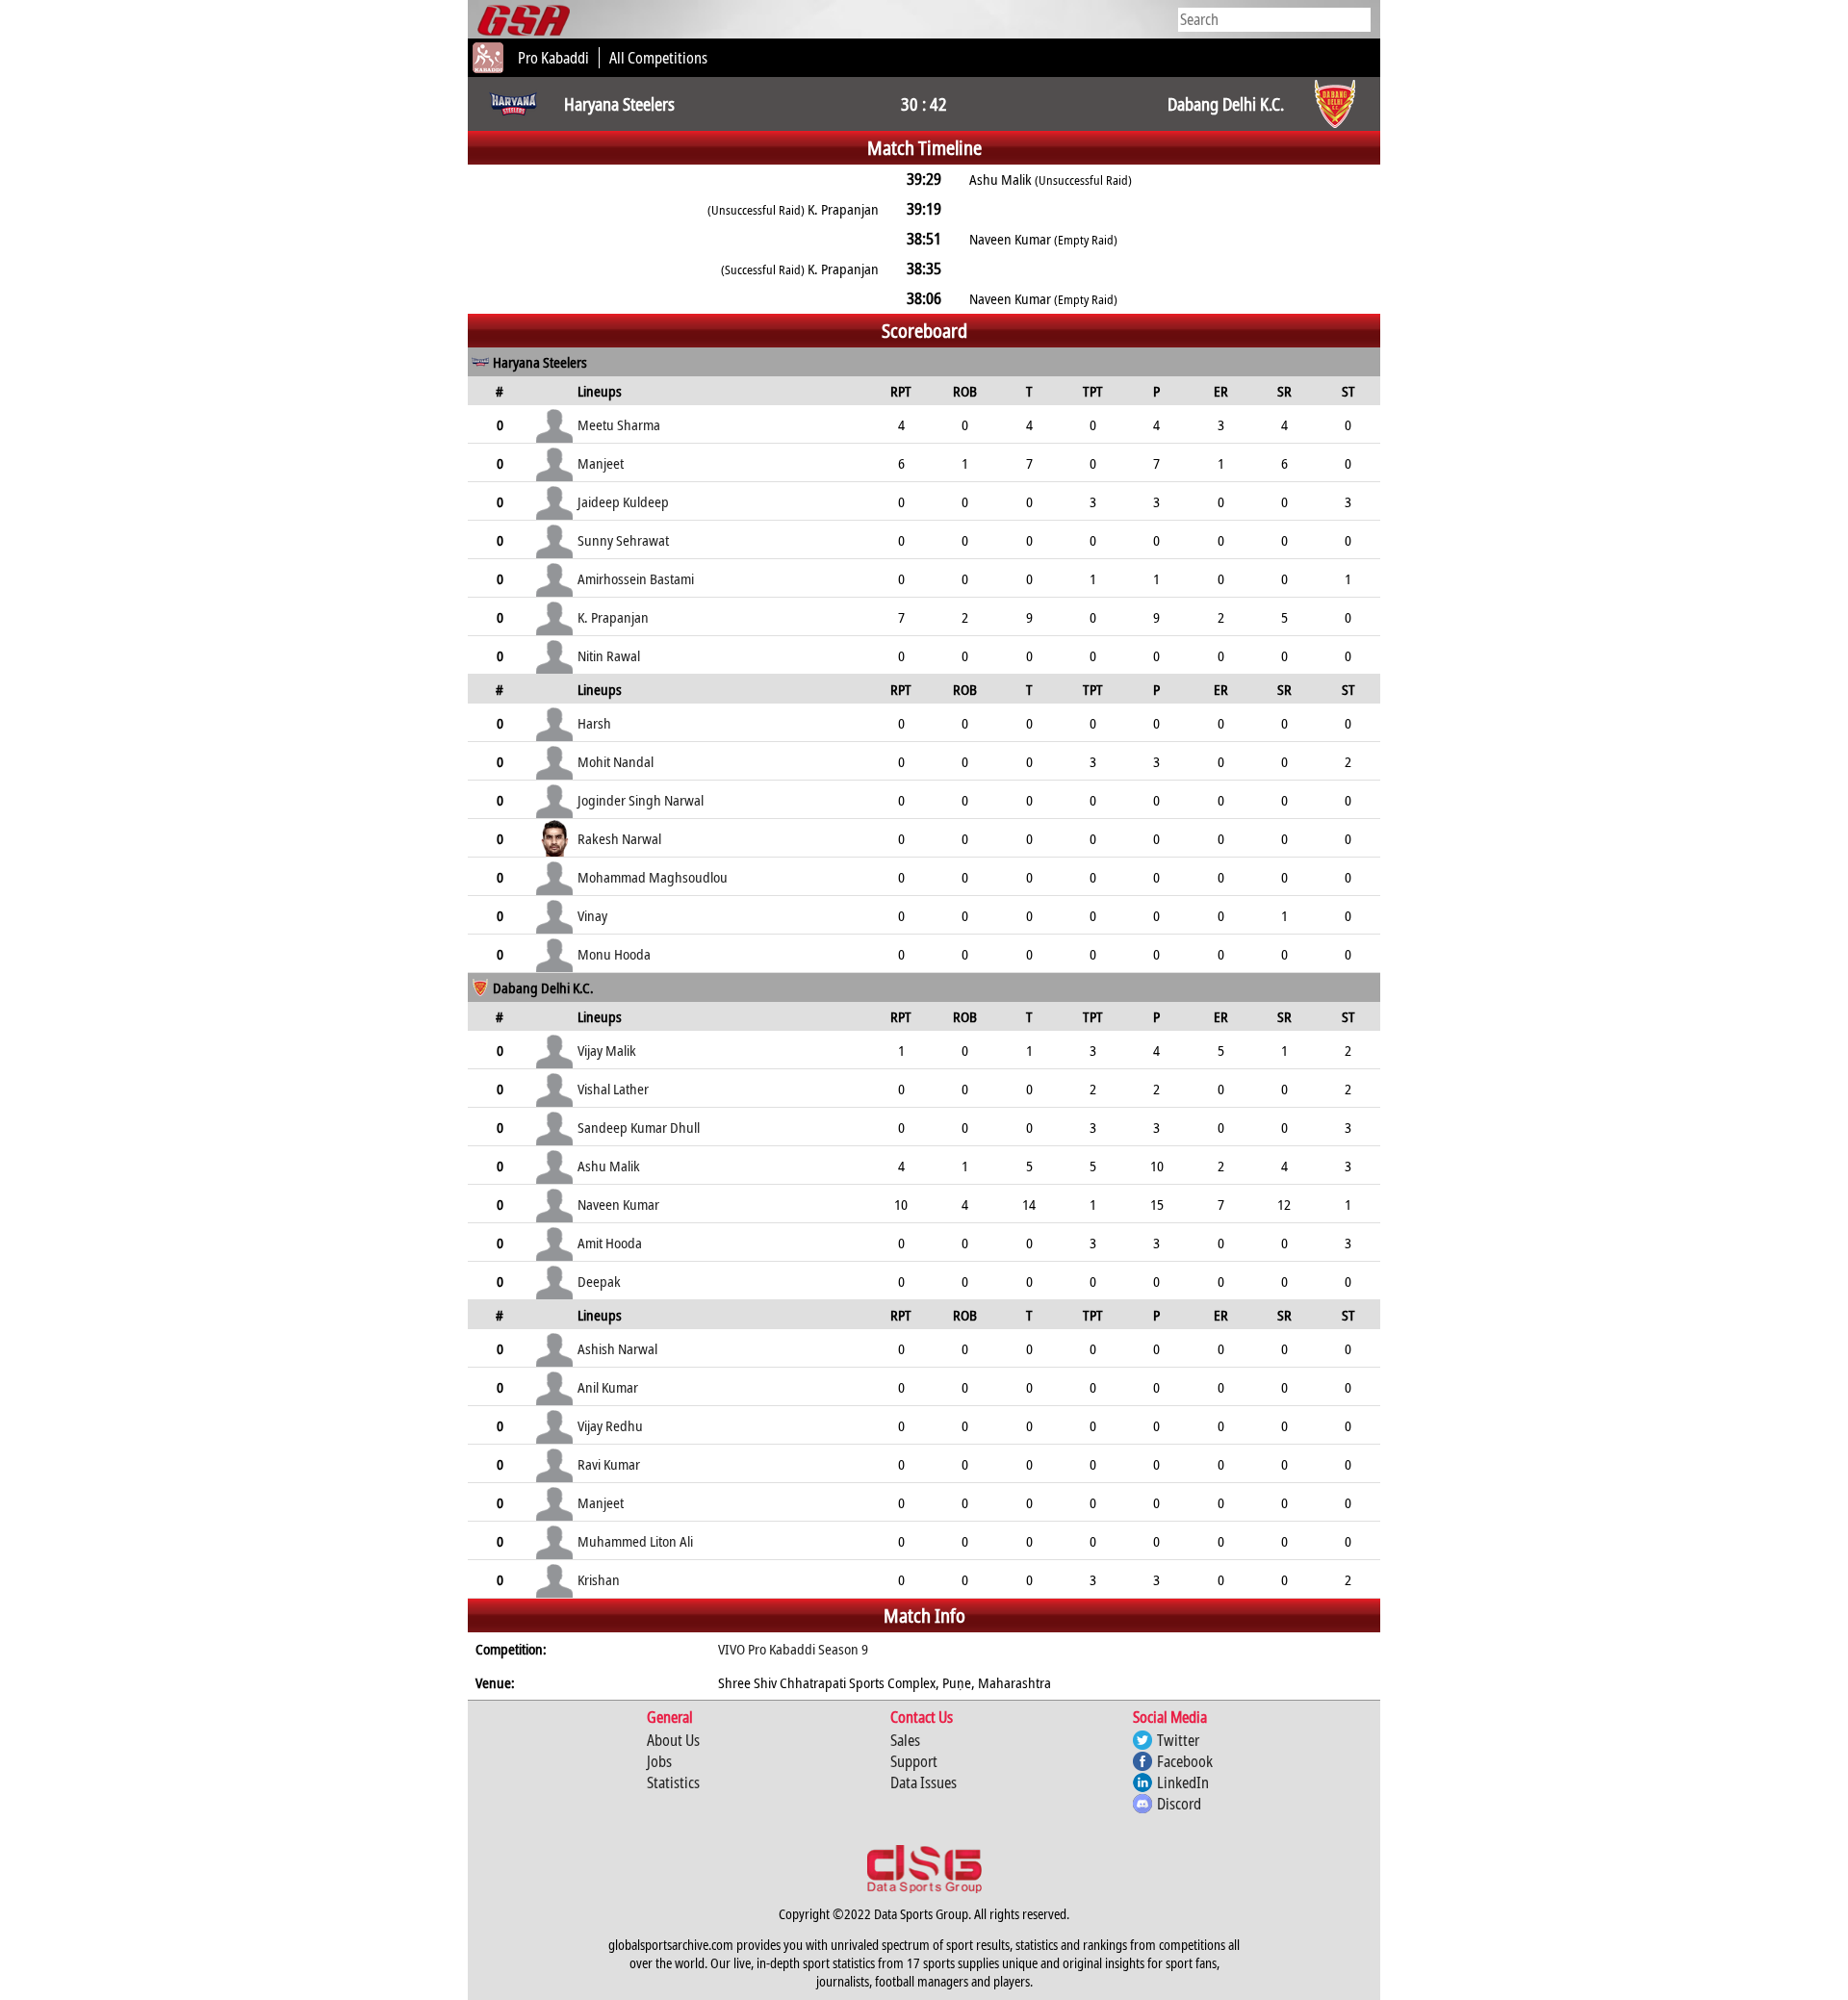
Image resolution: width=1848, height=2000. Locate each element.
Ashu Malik (609, 1166)
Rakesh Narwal (619, 838)
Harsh (594, 723)
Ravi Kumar (609, 1464)
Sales (905, 1740)
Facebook (1185, 1761)
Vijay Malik (607, 1050)
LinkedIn (1183, 1782)
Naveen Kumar (618, 1204)
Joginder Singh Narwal (641, 800)
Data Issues (924, 1782)
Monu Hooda (614, 954)
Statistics (673, 1782)
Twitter (1178, 1740)
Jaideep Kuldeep (623, 501)
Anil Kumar (608, 1387)
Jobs (659, 1761)
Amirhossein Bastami (636, 578)
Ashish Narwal (617, 1348)
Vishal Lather (613, 1089)
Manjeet (601, 463)
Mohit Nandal (616, 761)
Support (914, 1761)
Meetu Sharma (619, 424)
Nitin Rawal (609, 655)
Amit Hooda (610, 1243)
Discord (1179, 1804)
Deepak (599, 1281)
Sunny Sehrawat (623, 540)
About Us (673, 1740)
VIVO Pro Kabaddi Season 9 (793, 1649)
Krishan (599, 1579)
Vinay (592, 915)
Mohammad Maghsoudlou (653, 877)
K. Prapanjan (613, 617)
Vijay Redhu (610, 1425)
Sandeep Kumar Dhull (639, 1127)
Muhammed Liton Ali (635, 1541)
